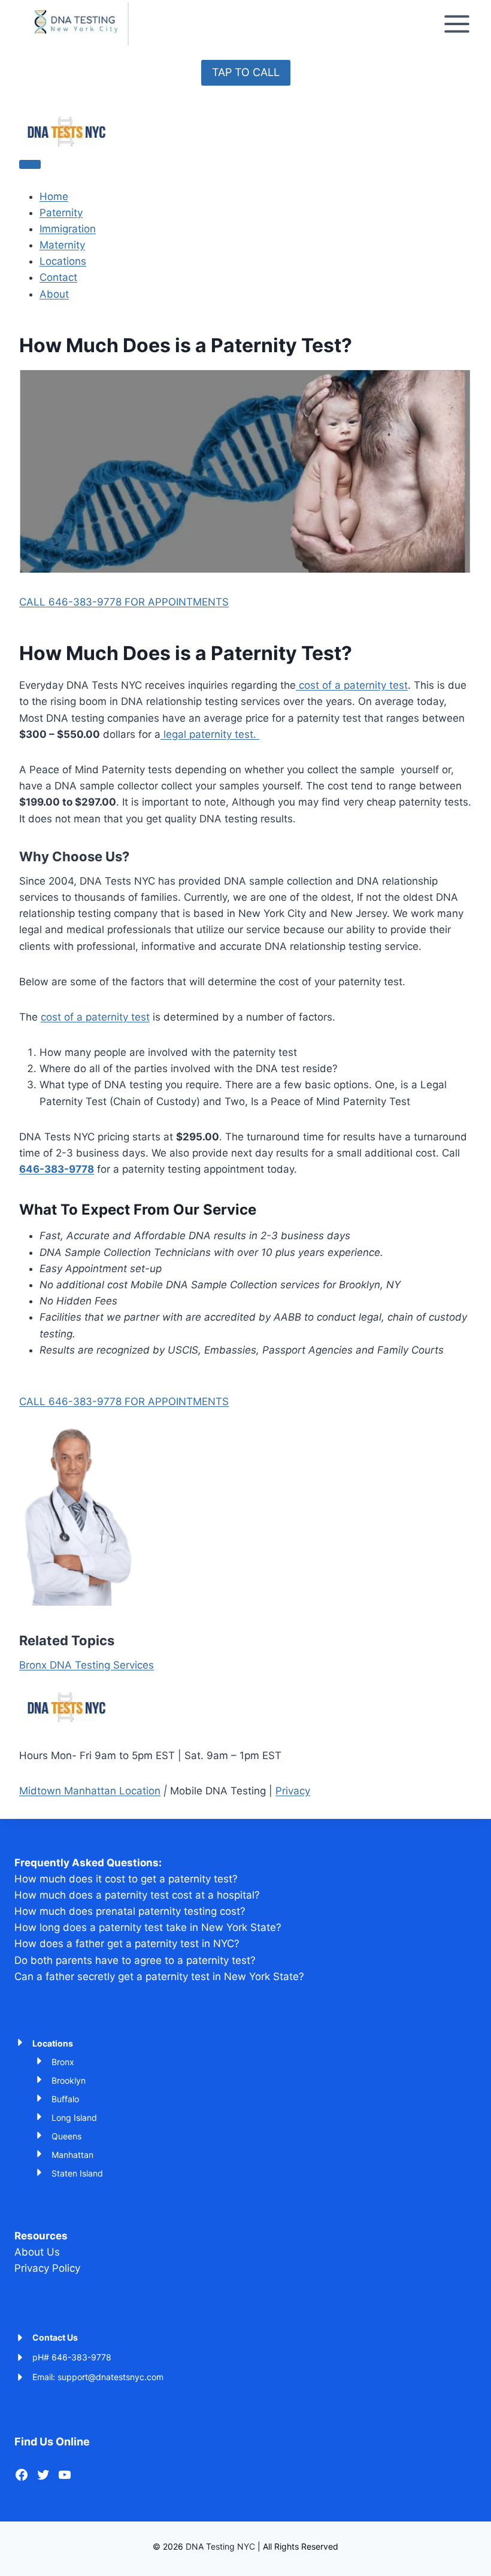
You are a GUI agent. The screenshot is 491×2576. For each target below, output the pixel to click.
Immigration (68, 229)
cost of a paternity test (352, 685)
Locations (63, 261)
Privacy (293, 1791)
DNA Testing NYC (220, 2546)
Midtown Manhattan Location (90, 1791)
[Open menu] (457, 24)
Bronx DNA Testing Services (87, 1665)
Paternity (61, 213)
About (54, 294)
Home (54, 196)
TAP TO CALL (246, 72)
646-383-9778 (57, 1169)
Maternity (62, 245)
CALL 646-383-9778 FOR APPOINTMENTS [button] (124, 602)
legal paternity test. (210, 734)
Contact (58, 277)
